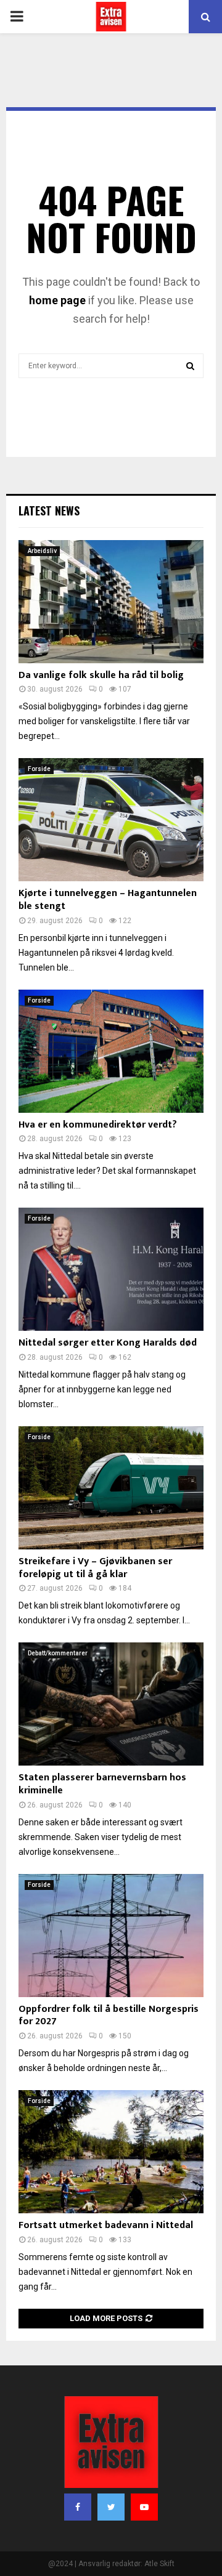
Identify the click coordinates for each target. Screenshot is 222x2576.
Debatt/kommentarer (58, 1653)
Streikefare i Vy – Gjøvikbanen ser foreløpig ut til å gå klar (95, 1568)
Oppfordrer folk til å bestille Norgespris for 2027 (109, 2016)
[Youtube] (144, 2507)
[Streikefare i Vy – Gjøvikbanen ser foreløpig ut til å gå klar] (111, 1488)
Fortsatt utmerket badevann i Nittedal (106, 2225)
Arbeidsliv (42, 551)
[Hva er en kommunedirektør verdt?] (111, 1051)
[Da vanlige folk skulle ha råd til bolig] (111, 602)
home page (57, 300)
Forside (39, 769)
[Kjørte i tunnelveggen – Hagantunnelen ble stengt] (111, 820)
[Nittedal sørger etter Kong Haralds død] (111, 1269)
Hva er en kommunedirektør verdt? (98, 1125)
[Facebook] (78, 2507)
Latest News (49, 511)
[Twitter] (111, 2507)
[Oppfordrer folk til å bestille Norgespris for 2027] (111, 1936)
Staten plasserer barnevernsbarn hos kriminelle (102, 1784)
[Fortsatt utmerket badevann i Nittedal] (111, 2152)
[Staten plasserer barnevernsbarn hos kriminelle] (111, 1704)
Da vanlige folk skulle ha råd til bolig (101, 675)
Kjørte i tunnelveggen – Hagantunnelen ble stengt (108, 900)
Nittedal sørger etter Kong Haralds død (108, 1343)
